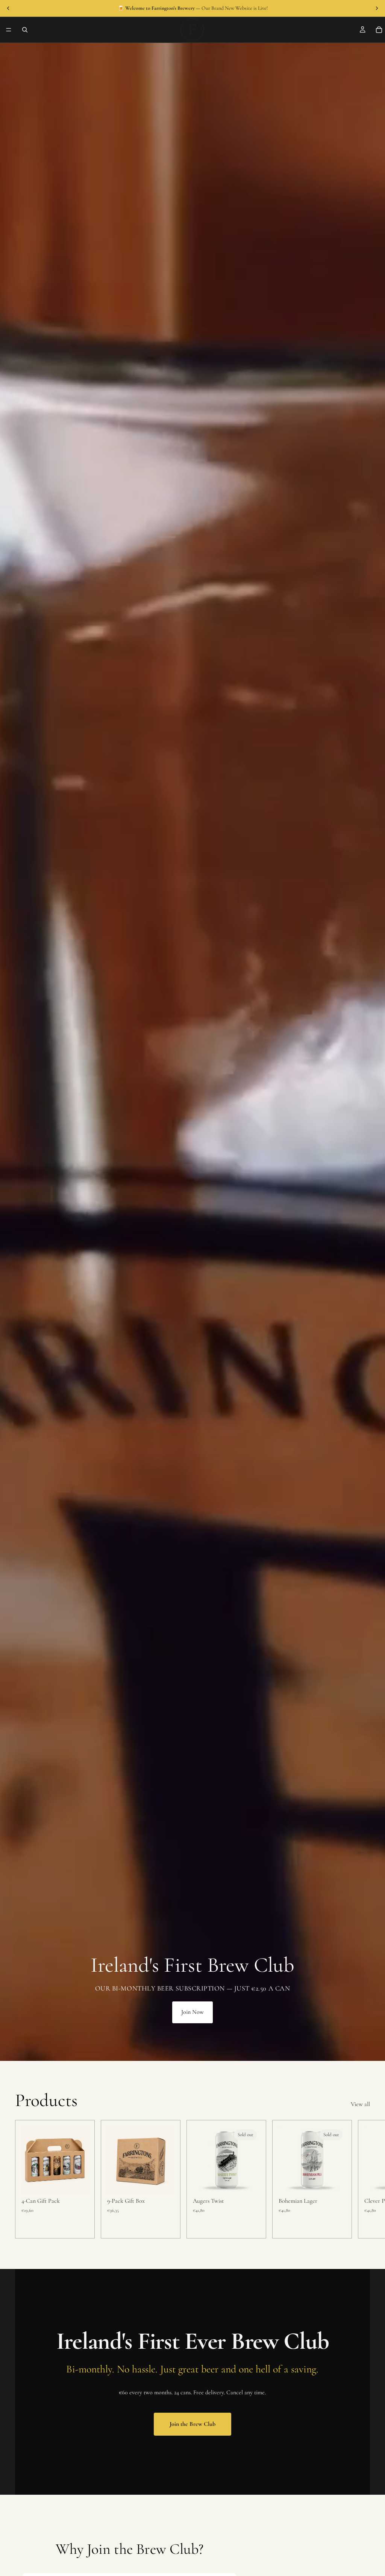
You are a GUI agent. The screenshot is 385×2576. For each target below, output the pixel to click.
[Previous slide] (8, 8)
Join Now (192, 2012)
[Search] (25, 30)
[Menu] (9, 30)
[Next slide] (377, 8)
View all (360, 2104)
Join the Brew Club (192, 2424)
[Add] (77, 2182)
